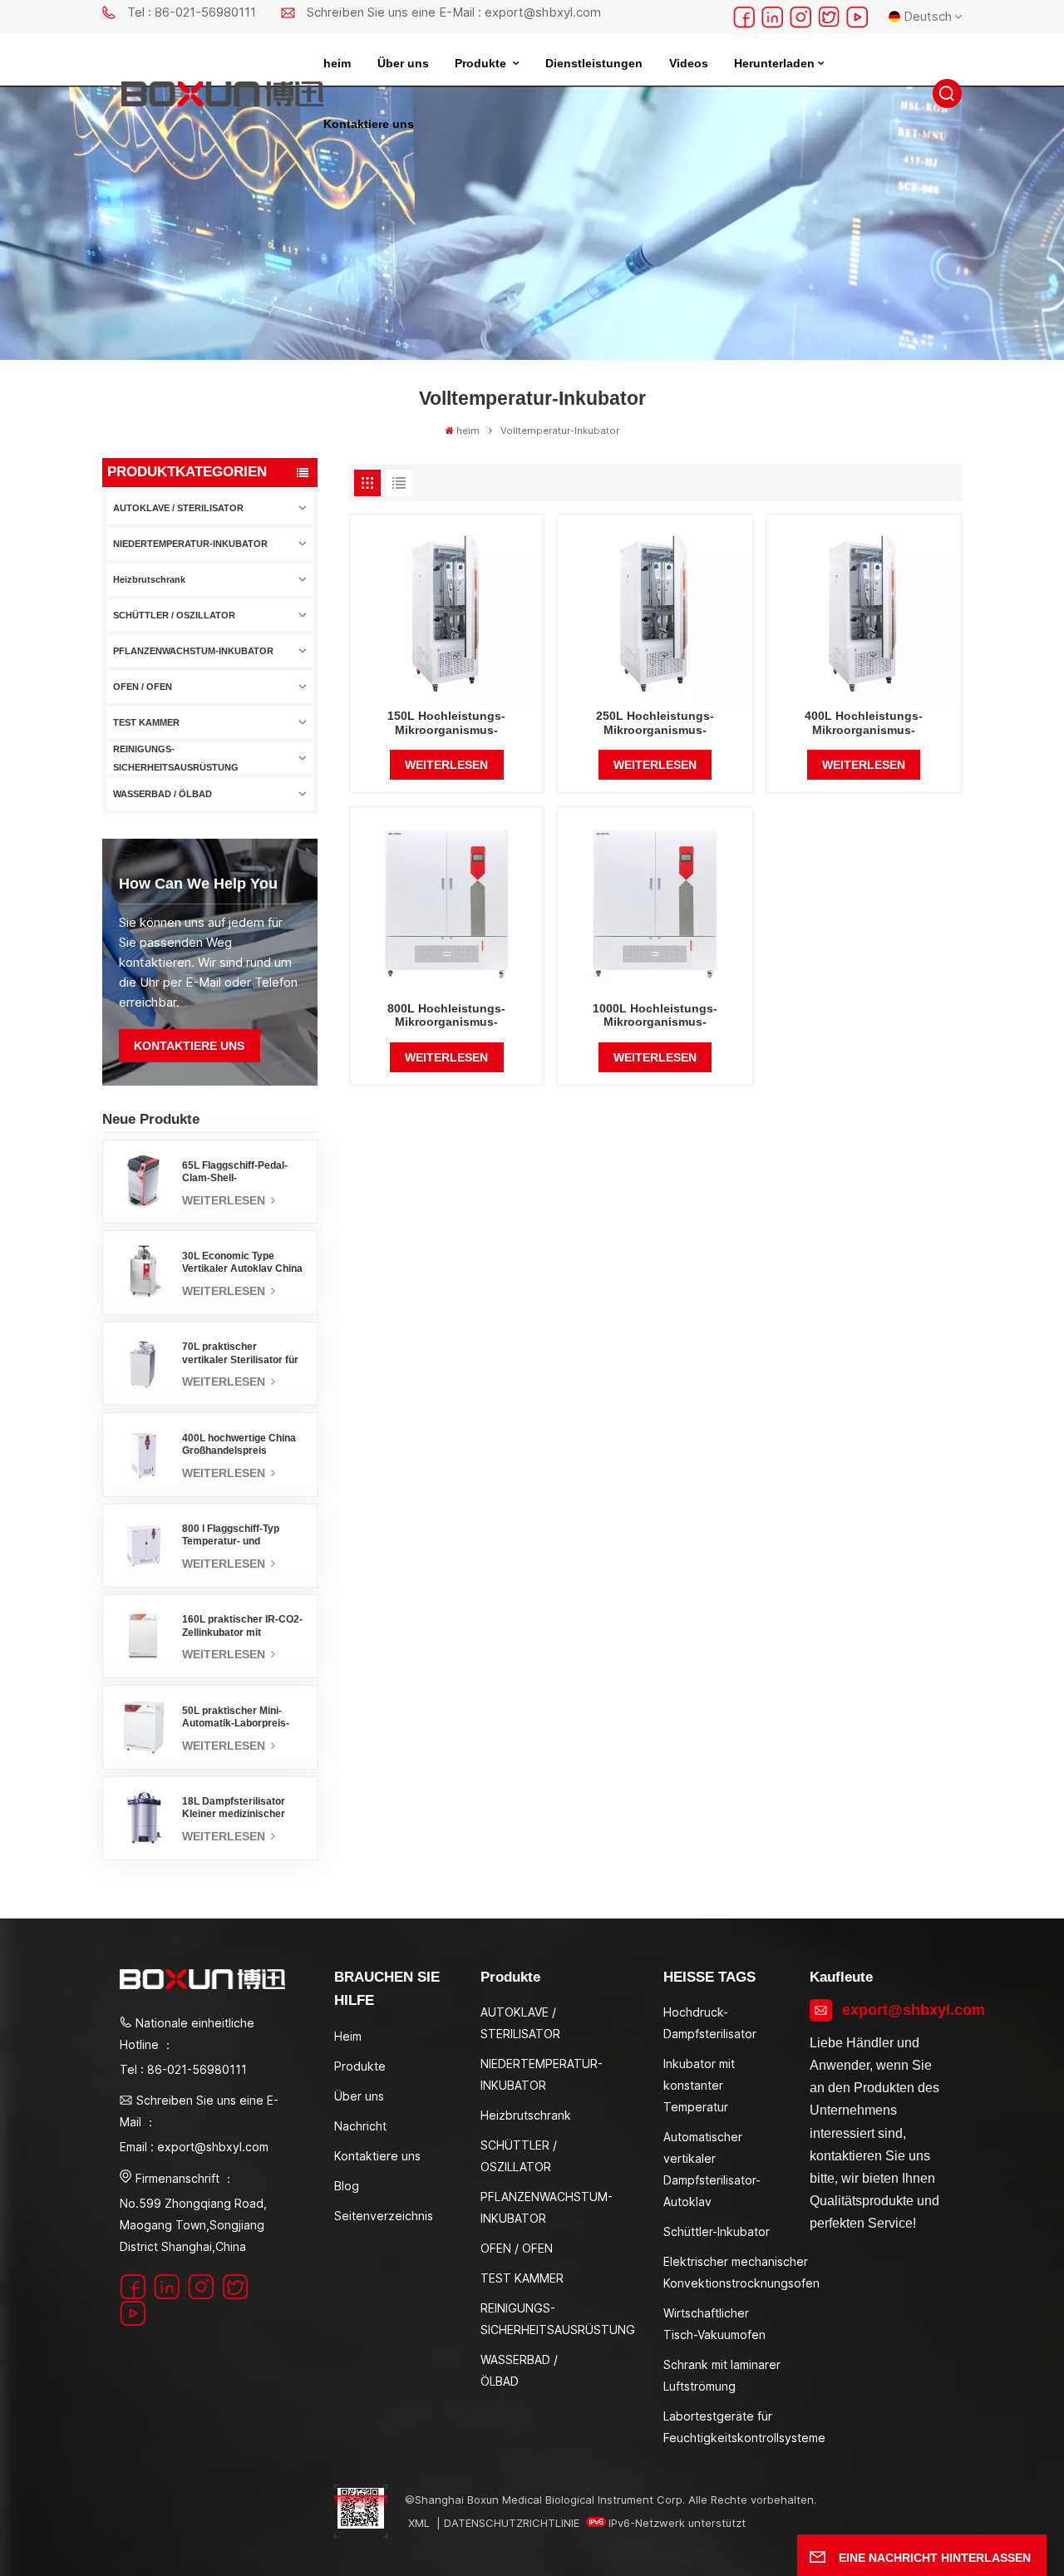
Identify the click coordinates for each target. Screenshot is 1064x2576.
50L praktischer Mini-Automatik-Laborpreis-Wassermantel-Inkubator (241, 1717)
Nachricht (360, 2126)
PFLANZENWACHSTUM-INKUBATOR (193, 651)
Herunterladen (774, 64)
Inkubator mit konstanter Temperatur (699, 2085)
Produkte (482, 64)
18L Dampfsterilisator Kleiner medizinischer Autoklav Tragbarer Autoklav (234, 1808)
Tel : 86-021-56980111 (192, 12)
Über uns (403, 64)
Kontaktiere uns (369, 124)
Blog (347, 2186)
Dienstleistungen (594, 64)
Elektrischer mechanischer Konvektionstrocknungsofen (741, 2272)
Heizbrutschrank (149, 579)
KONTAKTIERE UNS (189, 1046)
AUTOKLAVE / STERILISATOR (178, 508)
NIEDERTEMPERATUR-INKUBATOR (190, 544)
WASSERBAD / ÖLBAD (163, 794)
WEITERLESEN (225, 1200)
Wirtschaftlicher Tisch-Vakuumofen (714, 2324)
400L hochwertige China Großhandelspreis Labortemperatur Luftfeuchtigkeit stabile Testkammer (239, 1445)
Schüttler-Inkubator (717, 2231)
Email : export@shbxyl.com (194, 2147)
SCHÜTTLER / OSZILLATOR (174, 615)
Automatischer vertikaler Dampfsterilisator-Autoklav (712, 2169)
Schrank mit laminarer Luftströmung (722, 2375)
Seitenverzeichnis (384, 2216)
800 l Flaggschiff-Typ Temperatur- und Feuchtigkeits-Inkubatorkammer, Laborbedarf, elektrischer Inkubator (242, 1535)
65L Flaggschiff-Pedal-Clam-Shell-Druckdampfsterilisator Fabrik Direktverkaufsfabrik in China (237, 1172)
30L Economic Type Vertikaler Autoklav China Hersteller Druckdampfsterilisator (242, 1263)
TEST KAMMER (146, 722)
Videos (689, 64)
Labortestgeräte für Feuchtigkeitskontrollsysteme (744, 2427)
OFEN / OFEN (143, 687)
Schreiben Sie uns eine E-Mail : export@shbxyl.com (454, 12)
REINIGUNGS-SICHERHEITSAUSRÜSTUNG (176, 758)
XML (419, 2523)
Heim (348, 2036)
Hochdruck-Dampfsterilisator (710, 2023)
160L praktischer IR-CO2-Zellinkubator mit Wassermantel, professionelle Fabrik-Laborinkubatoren (242, 1626)
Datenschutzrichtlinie (512, 2523)
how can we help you (198, 883)
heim (337, 64)
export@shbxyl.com (893, 2010)
